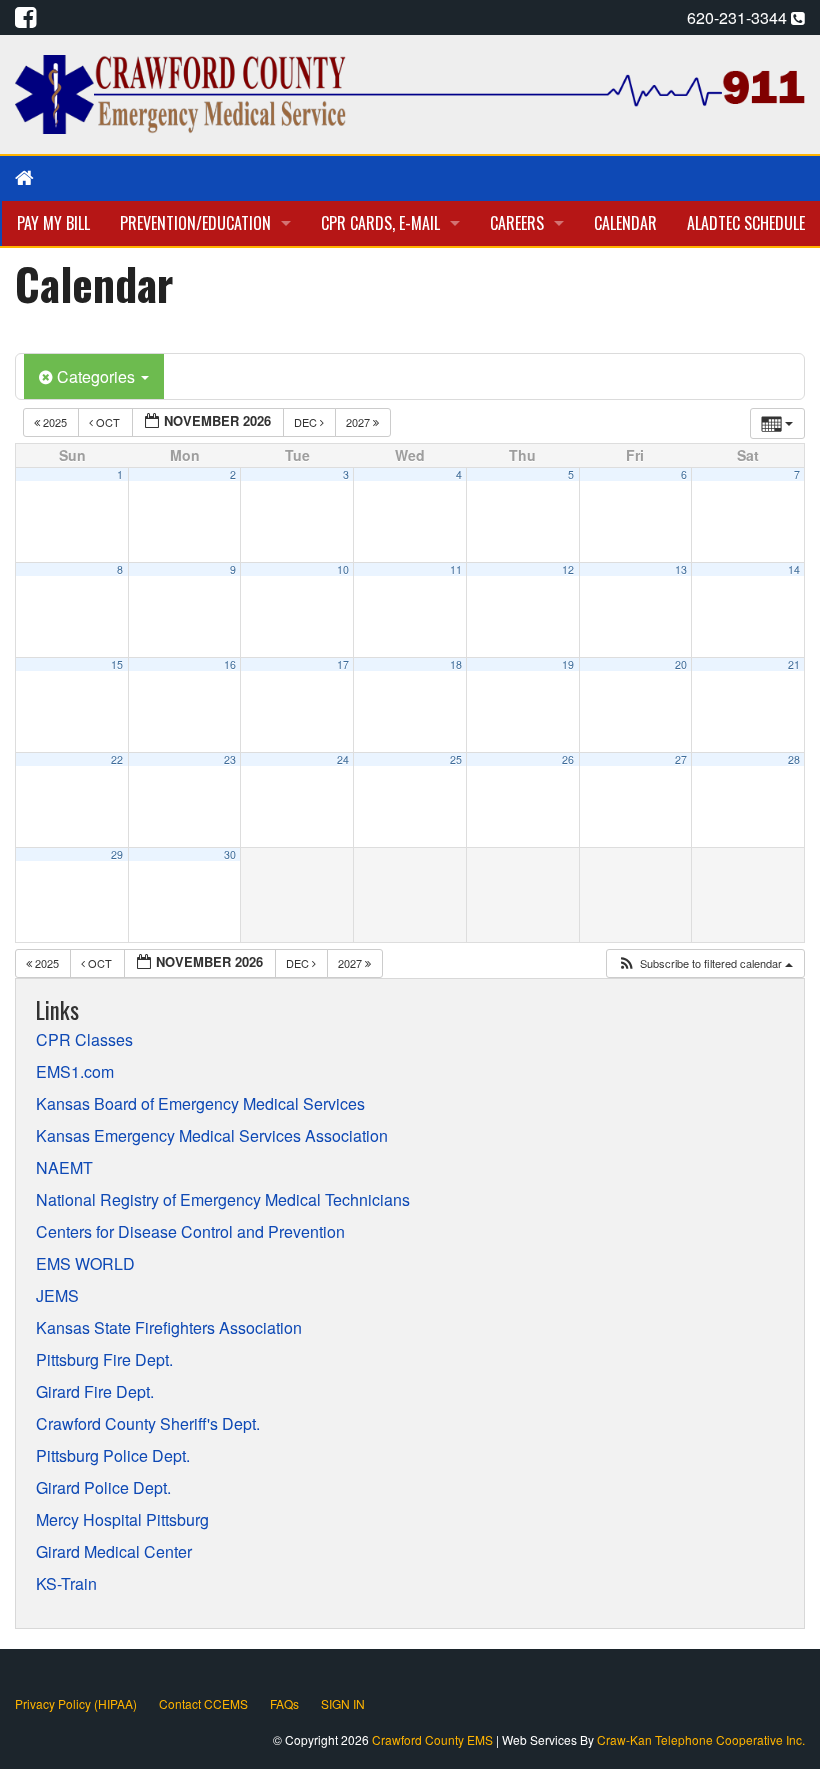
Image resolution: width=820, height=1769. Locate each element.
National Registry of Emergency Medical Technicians (223, 1200)
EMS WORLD (85, 1264)
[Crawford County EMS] (410, 92)
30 (230, 854)
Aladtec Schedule (746, 223)
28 (794, 759)
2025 (55, 422)
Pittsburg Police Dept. (113, 1456)
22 (117, 759)
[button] (705, 963)
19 (568, 664)
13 (681, 569)
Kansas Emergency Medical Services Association (212, 1136)
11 (456, 569)
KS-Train (66, 1584)
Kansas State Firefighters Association (169, 1328)
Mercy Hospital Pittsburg (122, 1520)
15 (117, 664)
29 (117, 854)
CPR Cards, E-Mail (380, 223)
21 (794, 664)
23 (230, 759)
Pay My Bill (53, 223)
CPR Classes (84, 1040)
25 (456, 759)
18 (456, 664)
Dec (307, 422)
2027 (359, 422)
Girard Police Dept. (103, 1488)
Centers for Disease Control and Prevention (190, 1232)
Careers (517, 223)
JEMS (57, 1296)
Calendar (625, 223)
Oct (108, 422)
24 (343, 759)
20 (681, 664)
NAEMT (64, 1168)
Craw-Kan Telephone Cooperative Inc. (701, 1739)
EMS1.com (75, 1072)
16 (230, 664)
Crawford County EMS (434, 1739)
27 (681, 759)
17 (343, 664)
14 (794, 569)
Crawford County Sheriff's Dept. (148, 1424)
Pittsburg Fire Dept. (104, 1360)
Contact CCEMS (203, 1703)
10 (343, 569)
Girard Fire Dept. (95, 1392)
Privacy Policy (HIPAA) (76, 1703)
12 (568, 569)
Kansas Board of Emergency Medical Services (200, 1104)
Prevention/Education (195, 223)
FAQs (284, 1703)
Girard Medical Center (114, 1552)
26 (568, 759)
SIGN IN (343, 1703)
